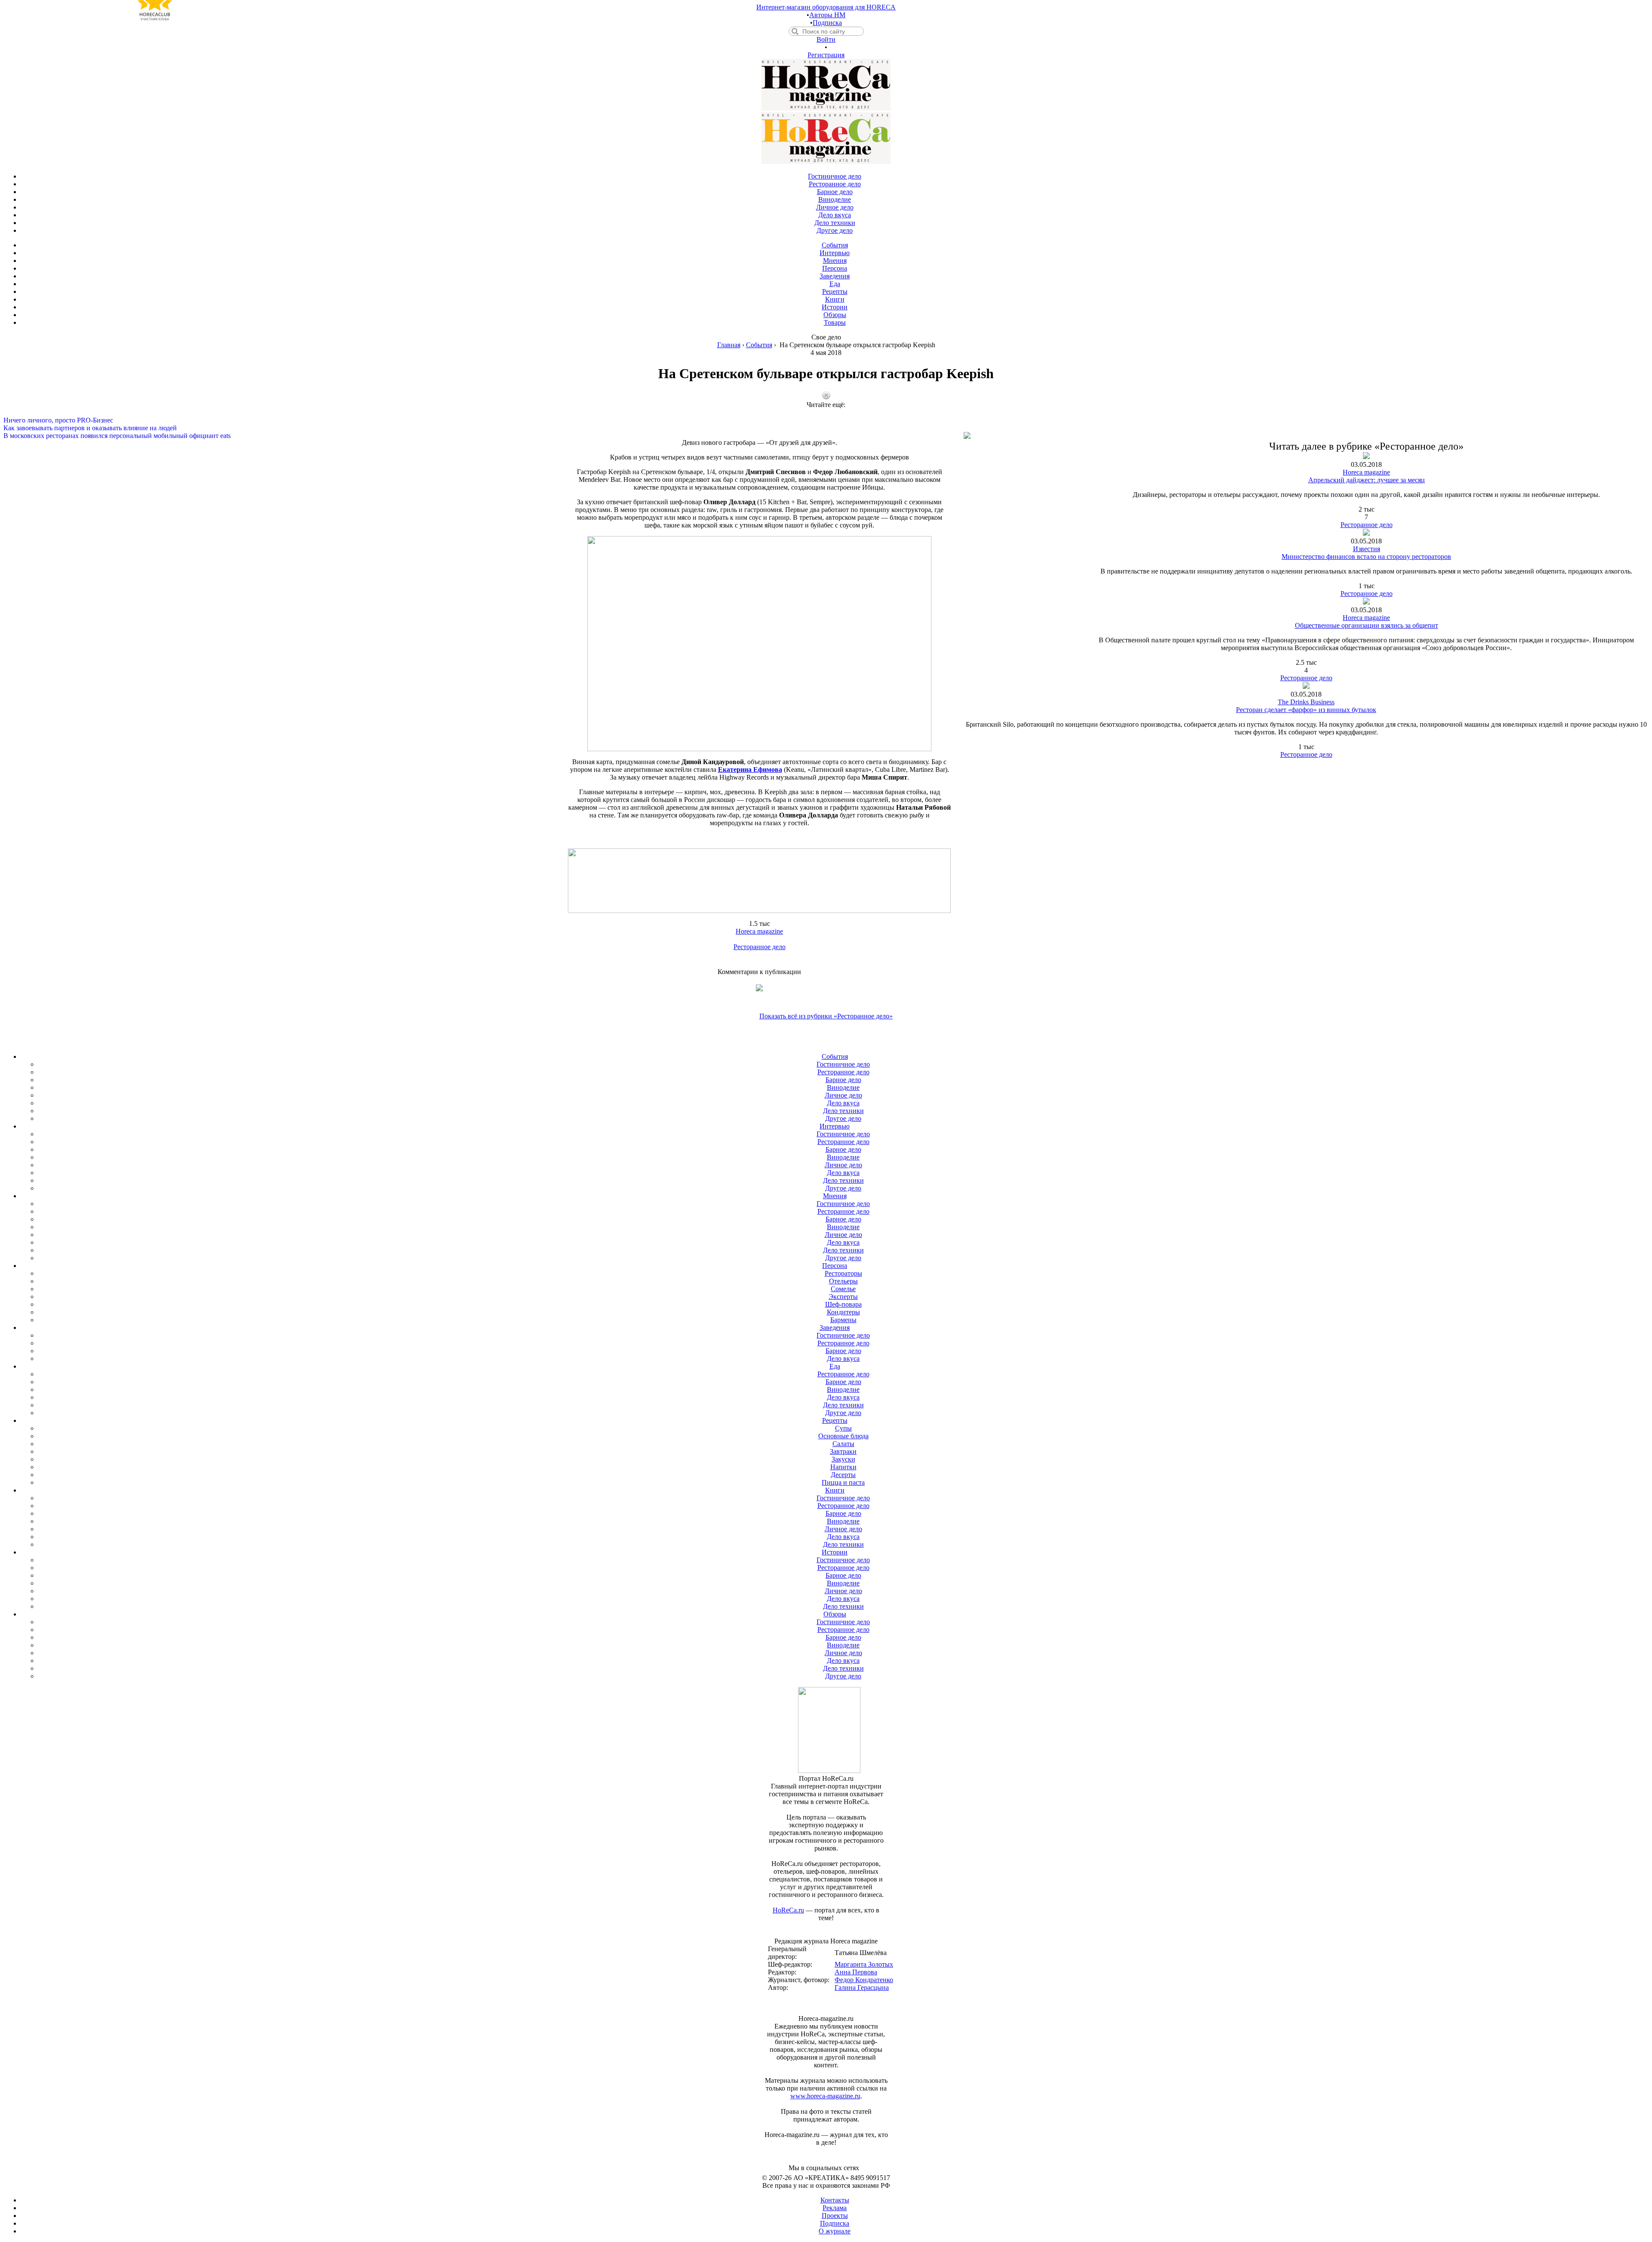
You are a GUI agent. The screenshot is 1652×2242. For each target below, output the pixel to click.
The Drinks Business (1306, 702)
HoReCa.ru (788, 1910)
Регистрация (826, 55)
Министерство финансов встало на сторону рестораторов (1366, 557)
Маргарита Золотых (864, 1964)
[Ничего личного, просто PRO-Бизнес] (826, 413)
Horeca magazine (759, 931)
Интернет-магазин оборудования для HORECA (826, 7)
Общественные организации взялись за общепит (1367, 625)
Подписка (827, 23)
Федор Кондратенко (864, 1980)
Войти (826, 39)
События (759, 345)
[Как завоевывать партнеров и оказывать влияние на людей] (826, 420)
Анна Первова (856, 1972)
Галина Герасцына (862, 1988)
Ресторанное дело (760, 947)
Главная (729, 345)
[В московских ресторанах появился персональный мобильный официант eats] (826, 428)
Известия (1367, 549)
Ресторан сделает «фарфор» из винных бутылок (1306, 710)
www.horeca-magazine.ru (825, 2096)
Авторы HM (827, 15)
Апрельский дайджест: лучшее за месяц (1367, 480)
